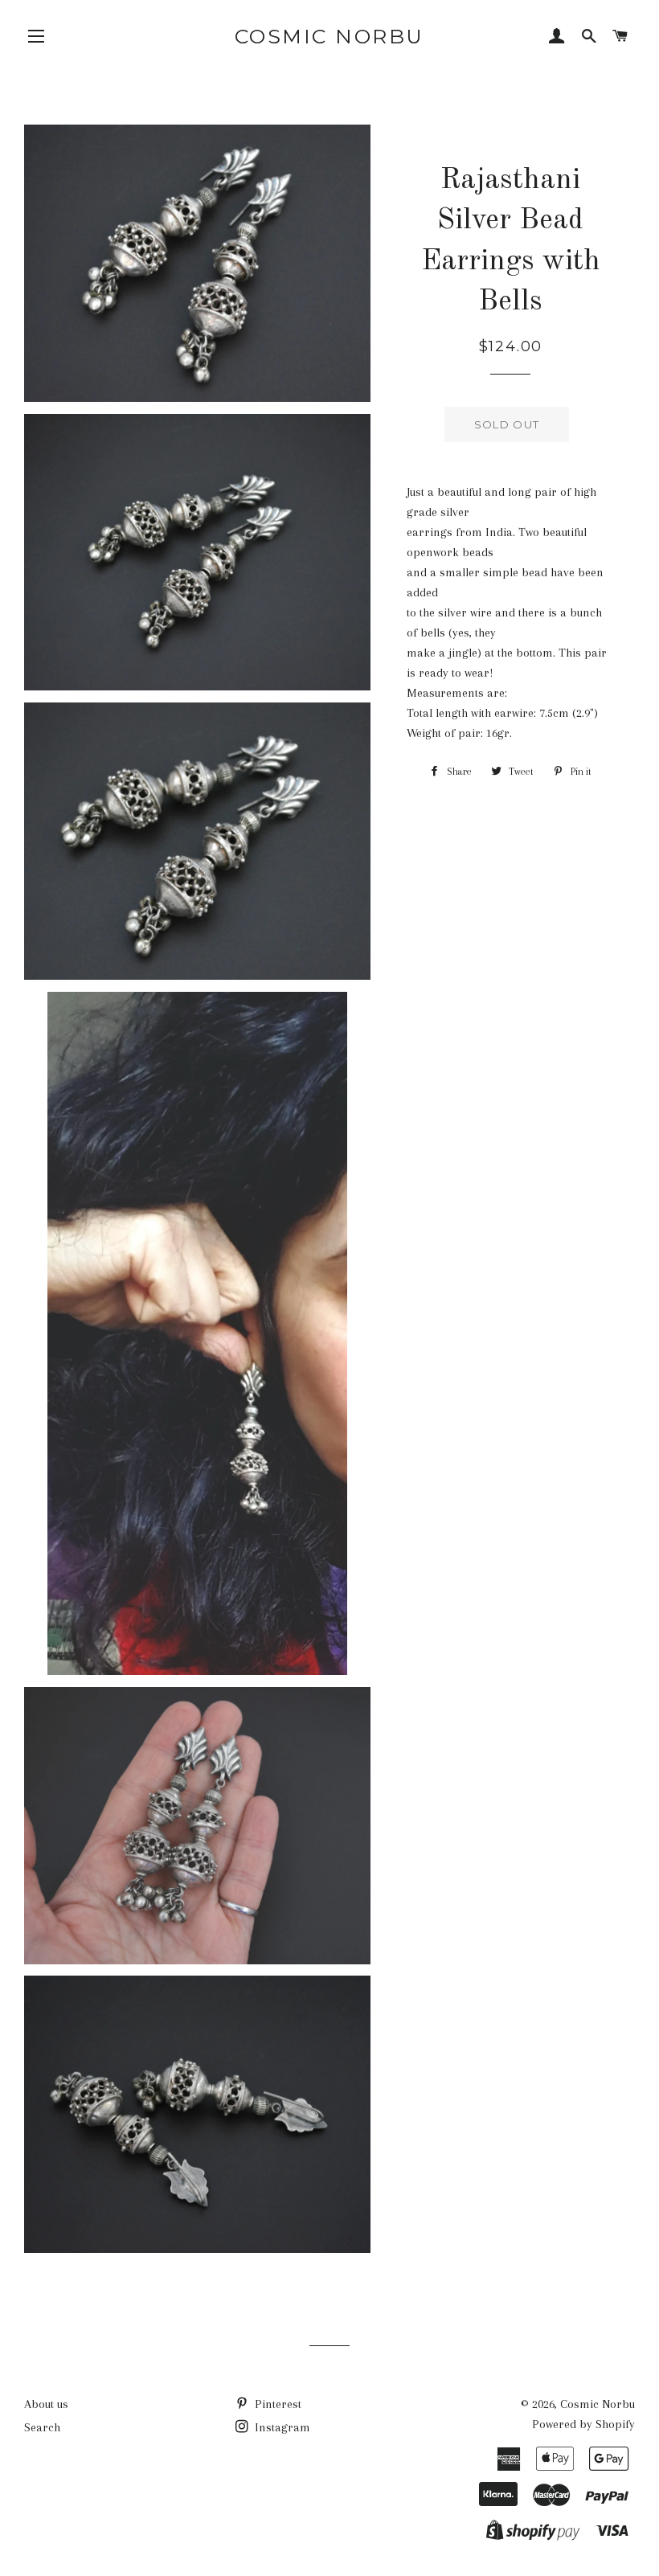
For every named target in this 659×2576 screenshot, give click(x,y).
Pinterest (276, 2404)
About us (46, 2404)
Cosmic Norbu (329, 36)
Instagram (281, 2427)
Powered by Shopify (583, 2424)
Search (42, 2427)
